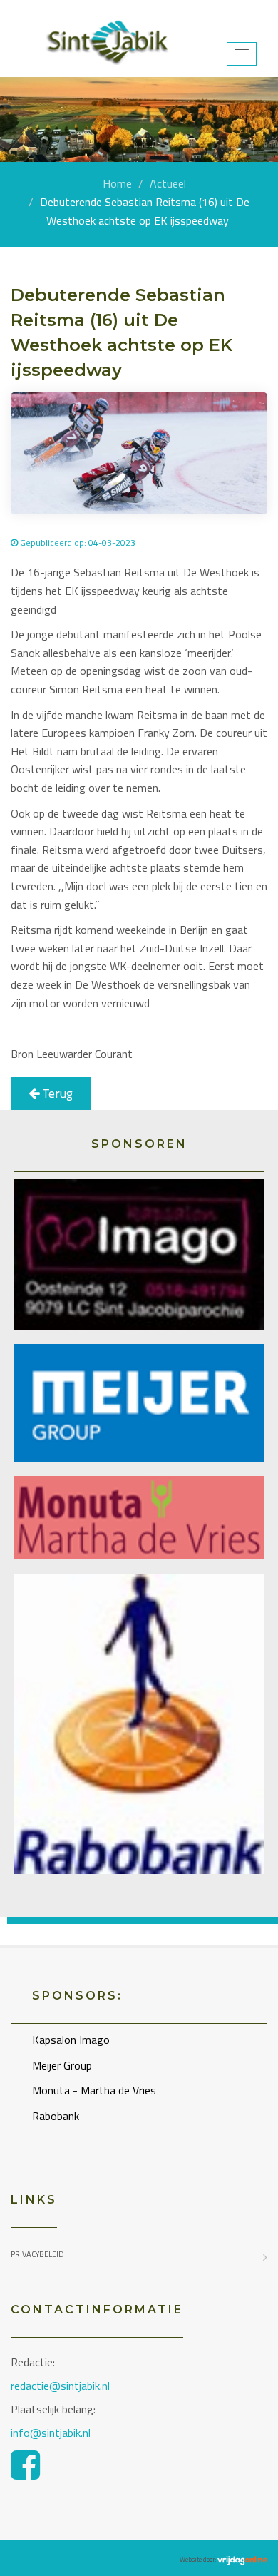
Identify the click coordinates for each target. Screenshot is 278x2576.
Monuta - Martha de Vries (94, 2090)
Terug (56, 1093)
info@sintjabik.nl (52, 2433)
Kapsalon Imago (71, 2040)
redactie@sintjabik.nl (60, 2386)
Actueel (168, 183)
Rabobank (56, 2116)
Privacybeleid (37, 2254)
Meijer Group (62, 2065)
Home (117, 183)
